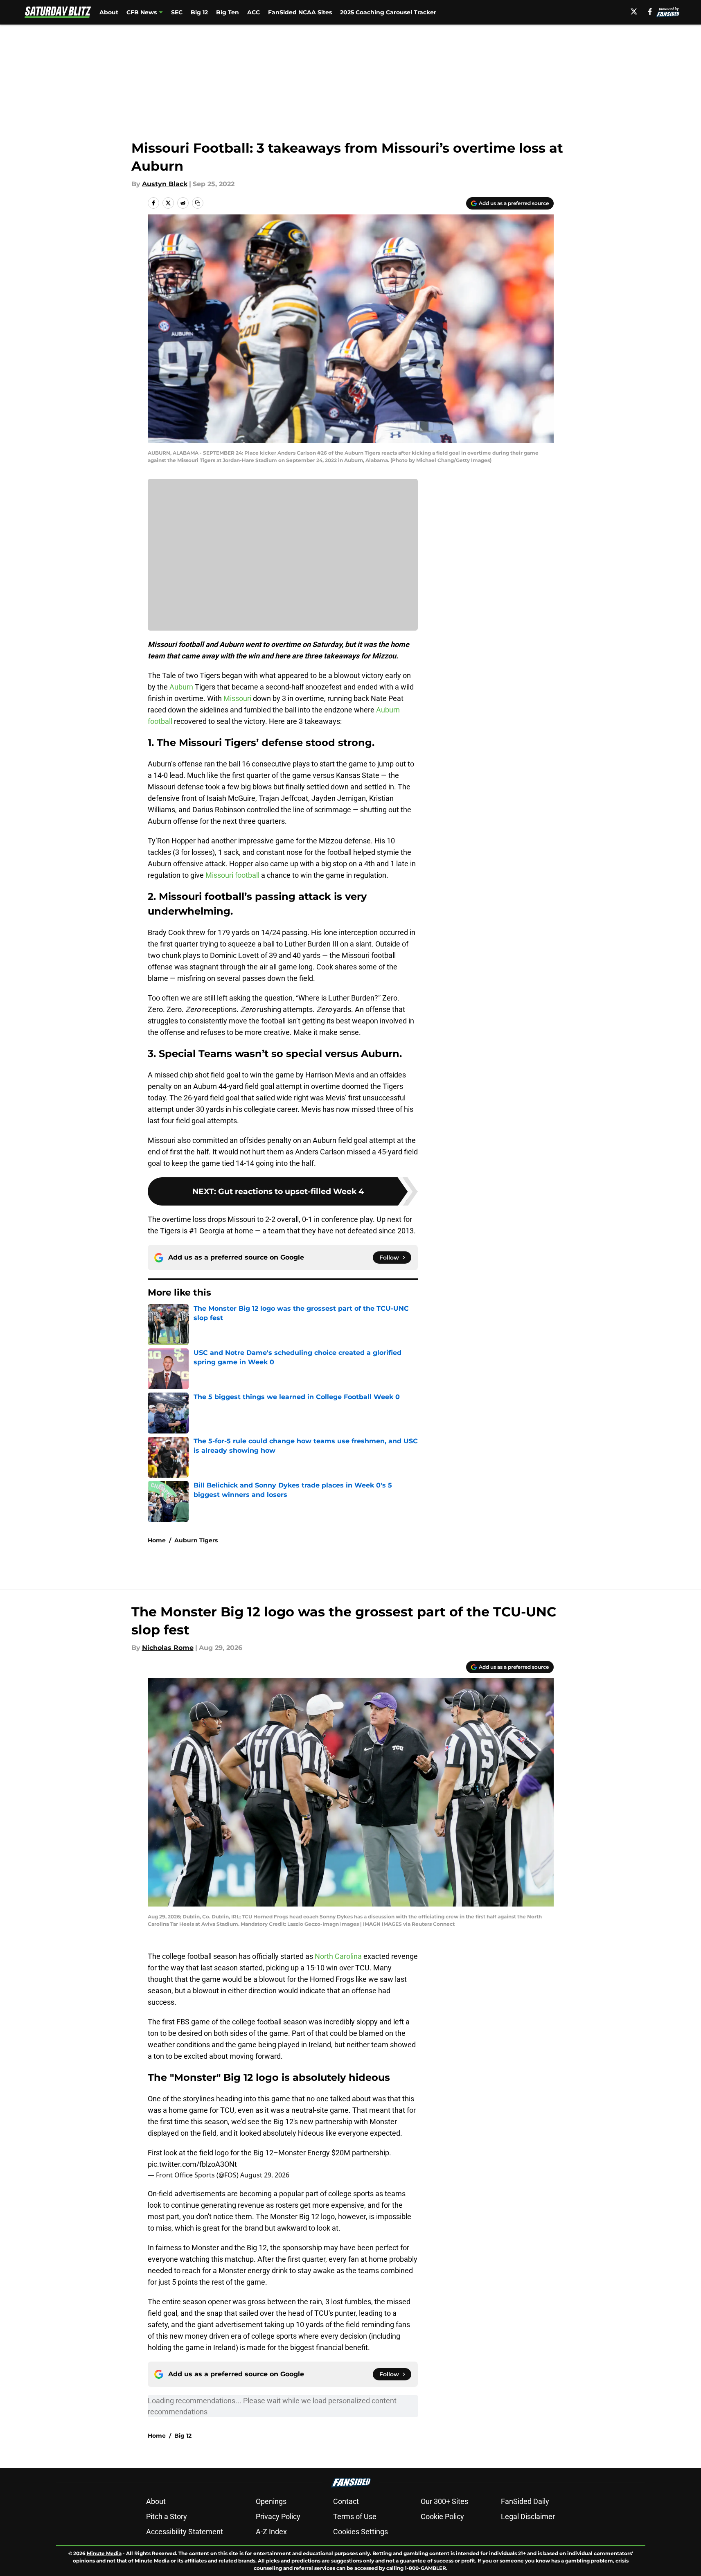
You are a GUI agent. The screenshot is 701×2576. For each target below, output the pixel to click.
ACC (254, 12)
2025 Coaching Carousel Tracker (388, 12)
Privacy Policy (278, 2516)
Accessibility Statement (185, 2532)
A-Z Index (271, 2532)
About (109, 12)
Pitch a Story (167, 2516)
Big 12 (199, 12)
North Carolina (338, 1956)
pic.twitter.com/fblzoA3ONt (192, 2164)
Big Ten (228, 12)
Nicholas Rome (168, 1648)
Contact (346, 2501)
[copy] (198, 203)
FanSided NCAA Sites (300, 12)
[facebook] (650, 11)
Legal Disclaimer (528, 2516)
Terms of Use (355, 2516)
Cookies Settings (361, 2532)
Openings (271, 2501)
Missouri (237, 698)
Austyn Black (165, 184)
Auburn (181, 687)
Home (157, 1540)
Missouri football (232, 875)
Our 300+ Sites (444, 2501)
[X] (634, 11)
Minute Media (104, 2553)
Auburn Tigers (196, 1540)
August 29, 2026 (265, 2175)
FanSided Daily (525, 2501)
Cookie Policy (442, 2516)
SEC (177, 12)
